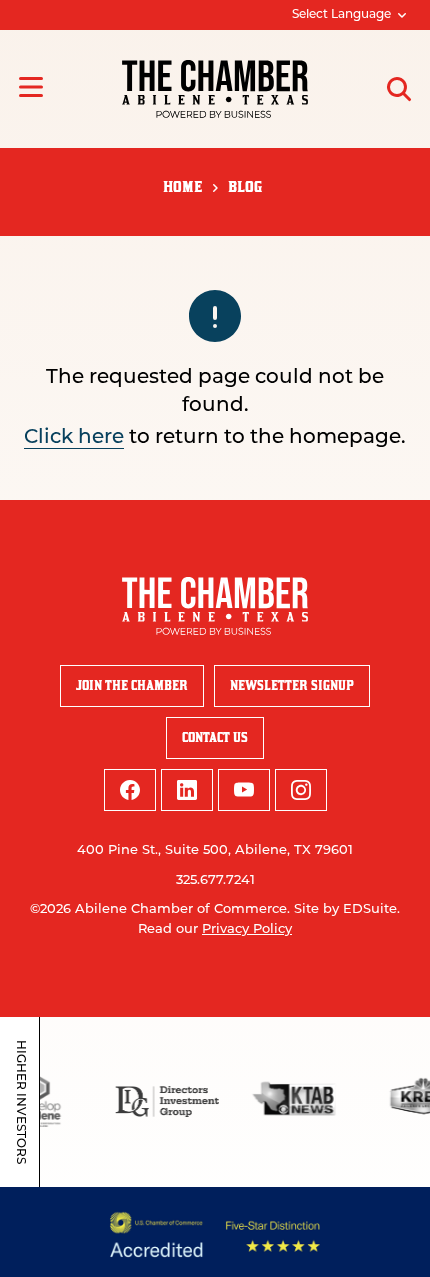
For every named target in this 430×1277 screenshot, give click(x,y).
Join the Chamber (132, 685)
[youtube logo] (244, 790)
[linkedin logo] (187, 790)
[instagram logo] (301, 790)
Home (182, 186)
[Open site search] (399, 89)
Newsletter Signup (292, 685)
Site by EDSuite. (347, 909)
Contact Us (215, 737)
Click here (74, 438)
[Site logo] (215, 89)
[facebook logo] (130, 790)
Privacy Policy (247, 929)
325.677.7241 (215, 880)
